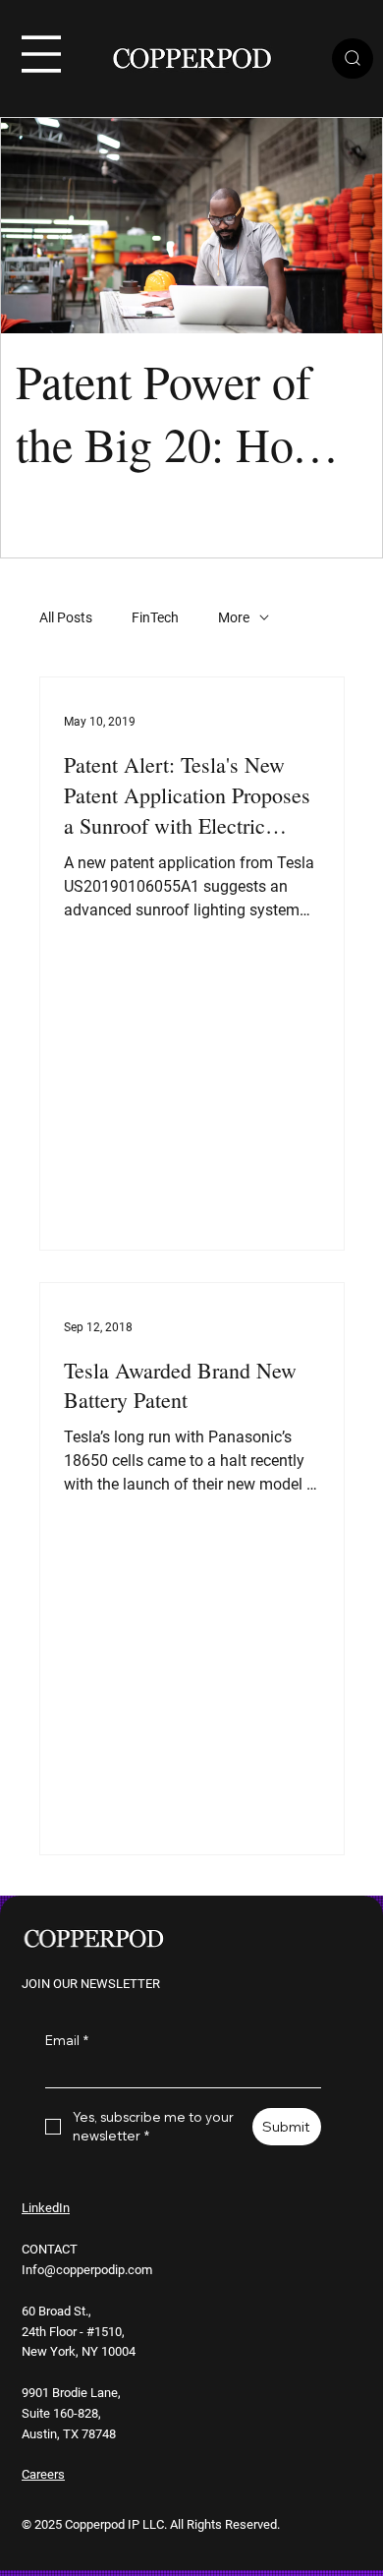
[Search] (353, 59)
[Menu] (41, 54)
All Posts (66, 617)
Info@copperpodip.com (87, 2270)
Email (67, 2040)
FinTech (155, 617)
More (234, 617)
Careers (43, 2474)
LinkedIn (46, 2208)
